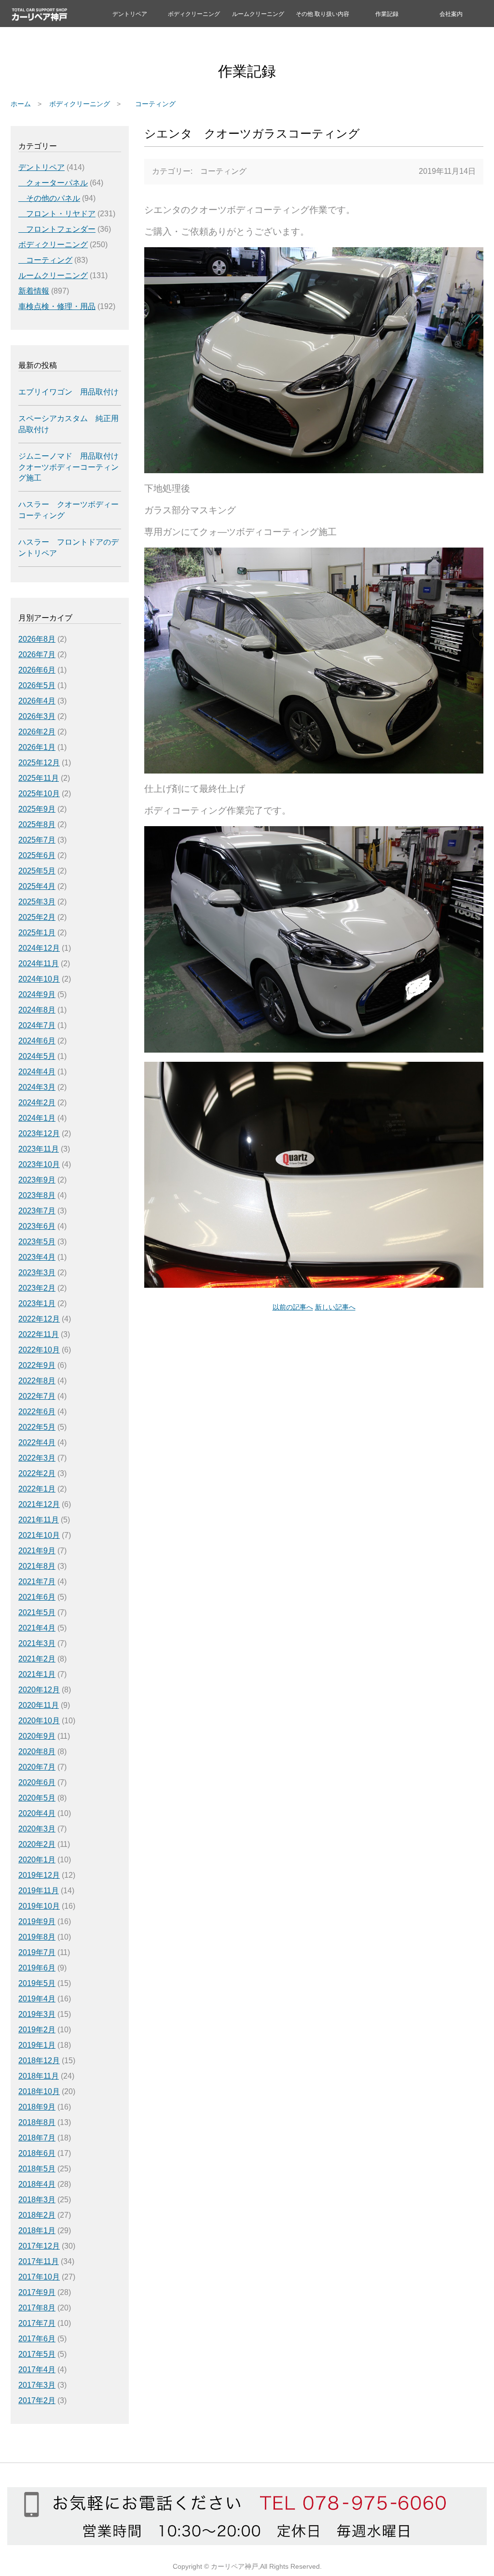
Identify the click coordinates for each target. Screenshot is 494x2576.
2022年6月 (37, 1412)
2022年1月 (37, 1489)
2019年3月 (37, 2014)
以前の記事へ (293, 1307)
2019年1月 (37, 2045)
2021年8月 (37, 1566)
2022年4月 (37, 1443)
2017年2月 (37, 2400)
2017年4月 (37, 2370)
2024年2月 (37, 1103)
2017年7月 (37, 2323)
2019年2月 (37, 2030)
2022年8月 (37, 1381)
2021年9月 (37, 1551)
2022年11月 (39, 1334)
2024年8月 (37, 1010)
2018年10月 (39, 2091)
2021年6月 (37, 1597)
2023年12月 (39, 1133)
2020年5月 (37, 1798)
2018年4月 (37, 2184)
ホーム (21, 104)
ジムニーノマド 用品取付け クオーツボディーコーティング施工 (69, 467)
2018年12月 (39, 2061)
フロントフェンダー (57, 229)
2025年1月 (37, 933)
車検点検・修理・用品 (57, 306)
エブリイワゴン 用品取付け (69, 392)
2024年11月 (39, 964)
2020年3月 (37, 1829)
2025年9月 (37, 809)
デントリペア (130, 14)
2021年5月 (37, 1612)
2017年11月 (39, 2261)
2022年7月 (37, 1396)
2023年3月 (37, 1273)
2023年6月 (37, 1226)
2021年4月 (37, 1628)
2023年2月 (37, 1288)
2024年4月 (37, 1072)
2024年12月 (39, 948)
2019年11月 (39, 1891)
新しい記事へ (335, 1307)
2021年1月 (37, 1674)
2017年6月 (37, 2339)
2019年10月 (39, 1906)
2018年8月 (37, 2122)
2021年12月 (39, 1504)
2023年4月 (37, 1257)
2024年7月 (37, 1025)
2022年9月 (37, 1365)
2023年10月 (39, 1164)
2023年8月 (37, 1195)
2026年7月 (37, 655)
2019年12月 (39, 1875)
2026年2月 (37, 732)
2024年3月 (37, 1087)
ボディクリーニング (194, 14)
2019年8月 (37, 1937)
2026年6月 (37, 670)
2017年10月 (39, 2277)
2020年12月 (39, 1690)
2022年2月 (37, 1473)
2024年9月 (37, 994)
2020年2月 (37, 1844)
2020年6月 (37, 1782)
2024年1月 (37, 1118)
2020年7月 (37, 1767)
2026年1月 (37, 747)
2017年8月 (37, 2308)
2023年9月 (37, 1180)
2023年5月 (37, 1242)
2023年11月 (39, 1149)
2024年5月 (37, 1056)
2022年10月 (39, 1350)
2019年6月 (37, 1968)
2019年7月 (37, 1952)
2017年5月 (37, 2354)
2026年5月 (37, 685)
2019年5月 (37, 1983)
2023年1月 (37, 1303)
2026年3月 (37, 716)
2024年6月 (37, 1041)
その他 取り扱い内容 (322, 14)
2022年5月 (37, 1427)
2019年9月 (37, 1921)
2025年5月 (37, 871)
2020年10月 (39, 1721)
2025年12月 (39, 763)
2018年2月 (37, 2215)
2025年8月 (37, 824)
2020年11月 (39, 1705)
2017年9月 (37, 2292)
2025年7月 (37, 840)
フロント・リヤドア (57, 214)
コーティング (152, 104)
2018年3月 (37, 2200)
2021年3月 (37, 1643)
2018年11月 (39, 2076)
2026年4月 (37, 701)
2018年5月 (37, 2169)
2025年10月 (39, 794)
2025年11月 (39, 778)
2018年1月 (37, 2231)
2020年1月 (37, 1860)
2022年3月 (37, 1458)
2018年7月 (37, 2138)
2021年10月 (39, 1535)
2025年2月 (37, 917)
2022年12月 (39, 1319)
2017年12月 (39, 2246)
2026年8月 (37, 639)
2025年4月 (37, 886)
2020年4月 (37, 1813)
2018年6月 (37, 2153)
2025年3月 (37, 902)
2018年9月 (37, 2107)
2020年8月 (37, 1752)
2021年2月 (37, 1659)
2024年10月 (39, 979)
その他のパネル (49, 198)
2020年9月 (37, 1736)
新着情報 (34, 291)
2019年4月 (37, 1999)
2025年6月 (37, 855)
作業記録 (387, 14)
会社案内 (451, 14)
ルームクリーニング (258, 14)
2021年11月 (39, 1520)
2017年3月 (37, 2385)
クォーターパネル (53, 183)
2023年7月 (37, 1211)
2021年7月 (37, 1582)
